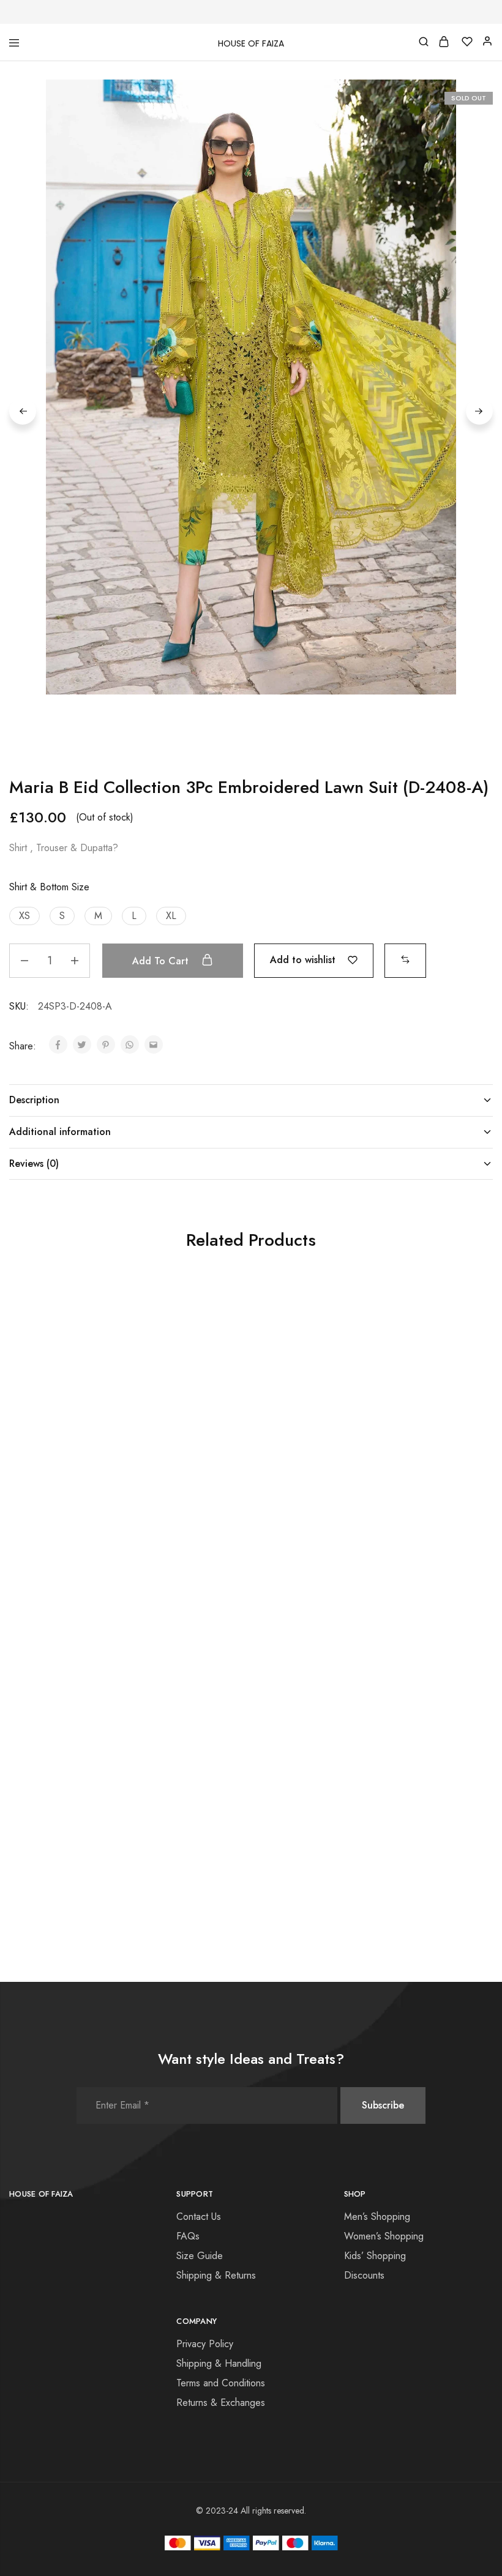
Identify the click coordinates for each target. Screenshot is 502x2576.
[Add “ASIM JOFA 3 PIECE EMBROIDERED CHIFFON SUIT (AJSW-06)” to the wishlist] (305, 1630)
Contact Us (199, 2217)
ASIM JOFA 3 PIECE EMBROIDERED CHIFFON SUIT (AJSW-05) (76, 1498)
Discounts (364, 2275)
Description (34, 1100)
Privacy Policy (205, 2344)
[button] (24, 916)
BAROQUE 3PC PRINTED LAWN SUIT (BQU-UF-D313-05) (402, 1801)
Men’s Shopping (377, 2217)
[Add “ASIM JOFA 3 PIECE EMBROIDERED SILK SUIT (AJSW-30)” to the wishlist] (305, 1321)
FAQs (188, 2236)
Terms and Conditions (221, 2383)
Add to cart (162, 961)
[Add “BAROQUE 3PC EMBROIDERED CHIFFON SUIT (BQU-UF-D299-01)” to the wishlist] (466, 1321)
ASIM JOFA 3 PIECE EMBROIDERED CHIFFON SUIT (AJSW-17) (76, 1807)
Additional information (60, 1132)
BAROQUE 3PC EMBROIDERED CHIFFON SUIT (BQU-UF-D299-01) (400, 1498)
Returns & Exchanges (221, 2403)
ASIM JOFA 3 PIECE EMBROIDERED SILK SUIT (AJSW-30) (242, 1498)
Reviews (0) (34, 1163)
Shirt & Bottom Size (49, 887)
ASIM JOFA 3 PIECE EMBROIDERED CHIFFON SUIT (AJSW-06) (237, 1807)
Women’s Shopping (384, 2236)
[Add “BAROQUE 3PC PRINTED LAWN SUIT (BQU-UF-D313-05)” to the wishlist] (466, 1630)
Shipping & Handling (219, 2363)
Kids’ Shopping (375, 2256)
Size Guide (200, 2256)
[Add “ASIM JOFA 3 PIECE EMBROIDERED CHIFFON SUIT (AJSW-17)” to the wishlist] (144, 1630)
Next (479, 411)
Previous (23, 411)
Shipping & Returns (216, 2275)
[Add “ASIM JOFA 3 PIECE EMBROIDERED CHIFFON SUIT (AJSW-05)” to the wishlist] (144, 1321)
